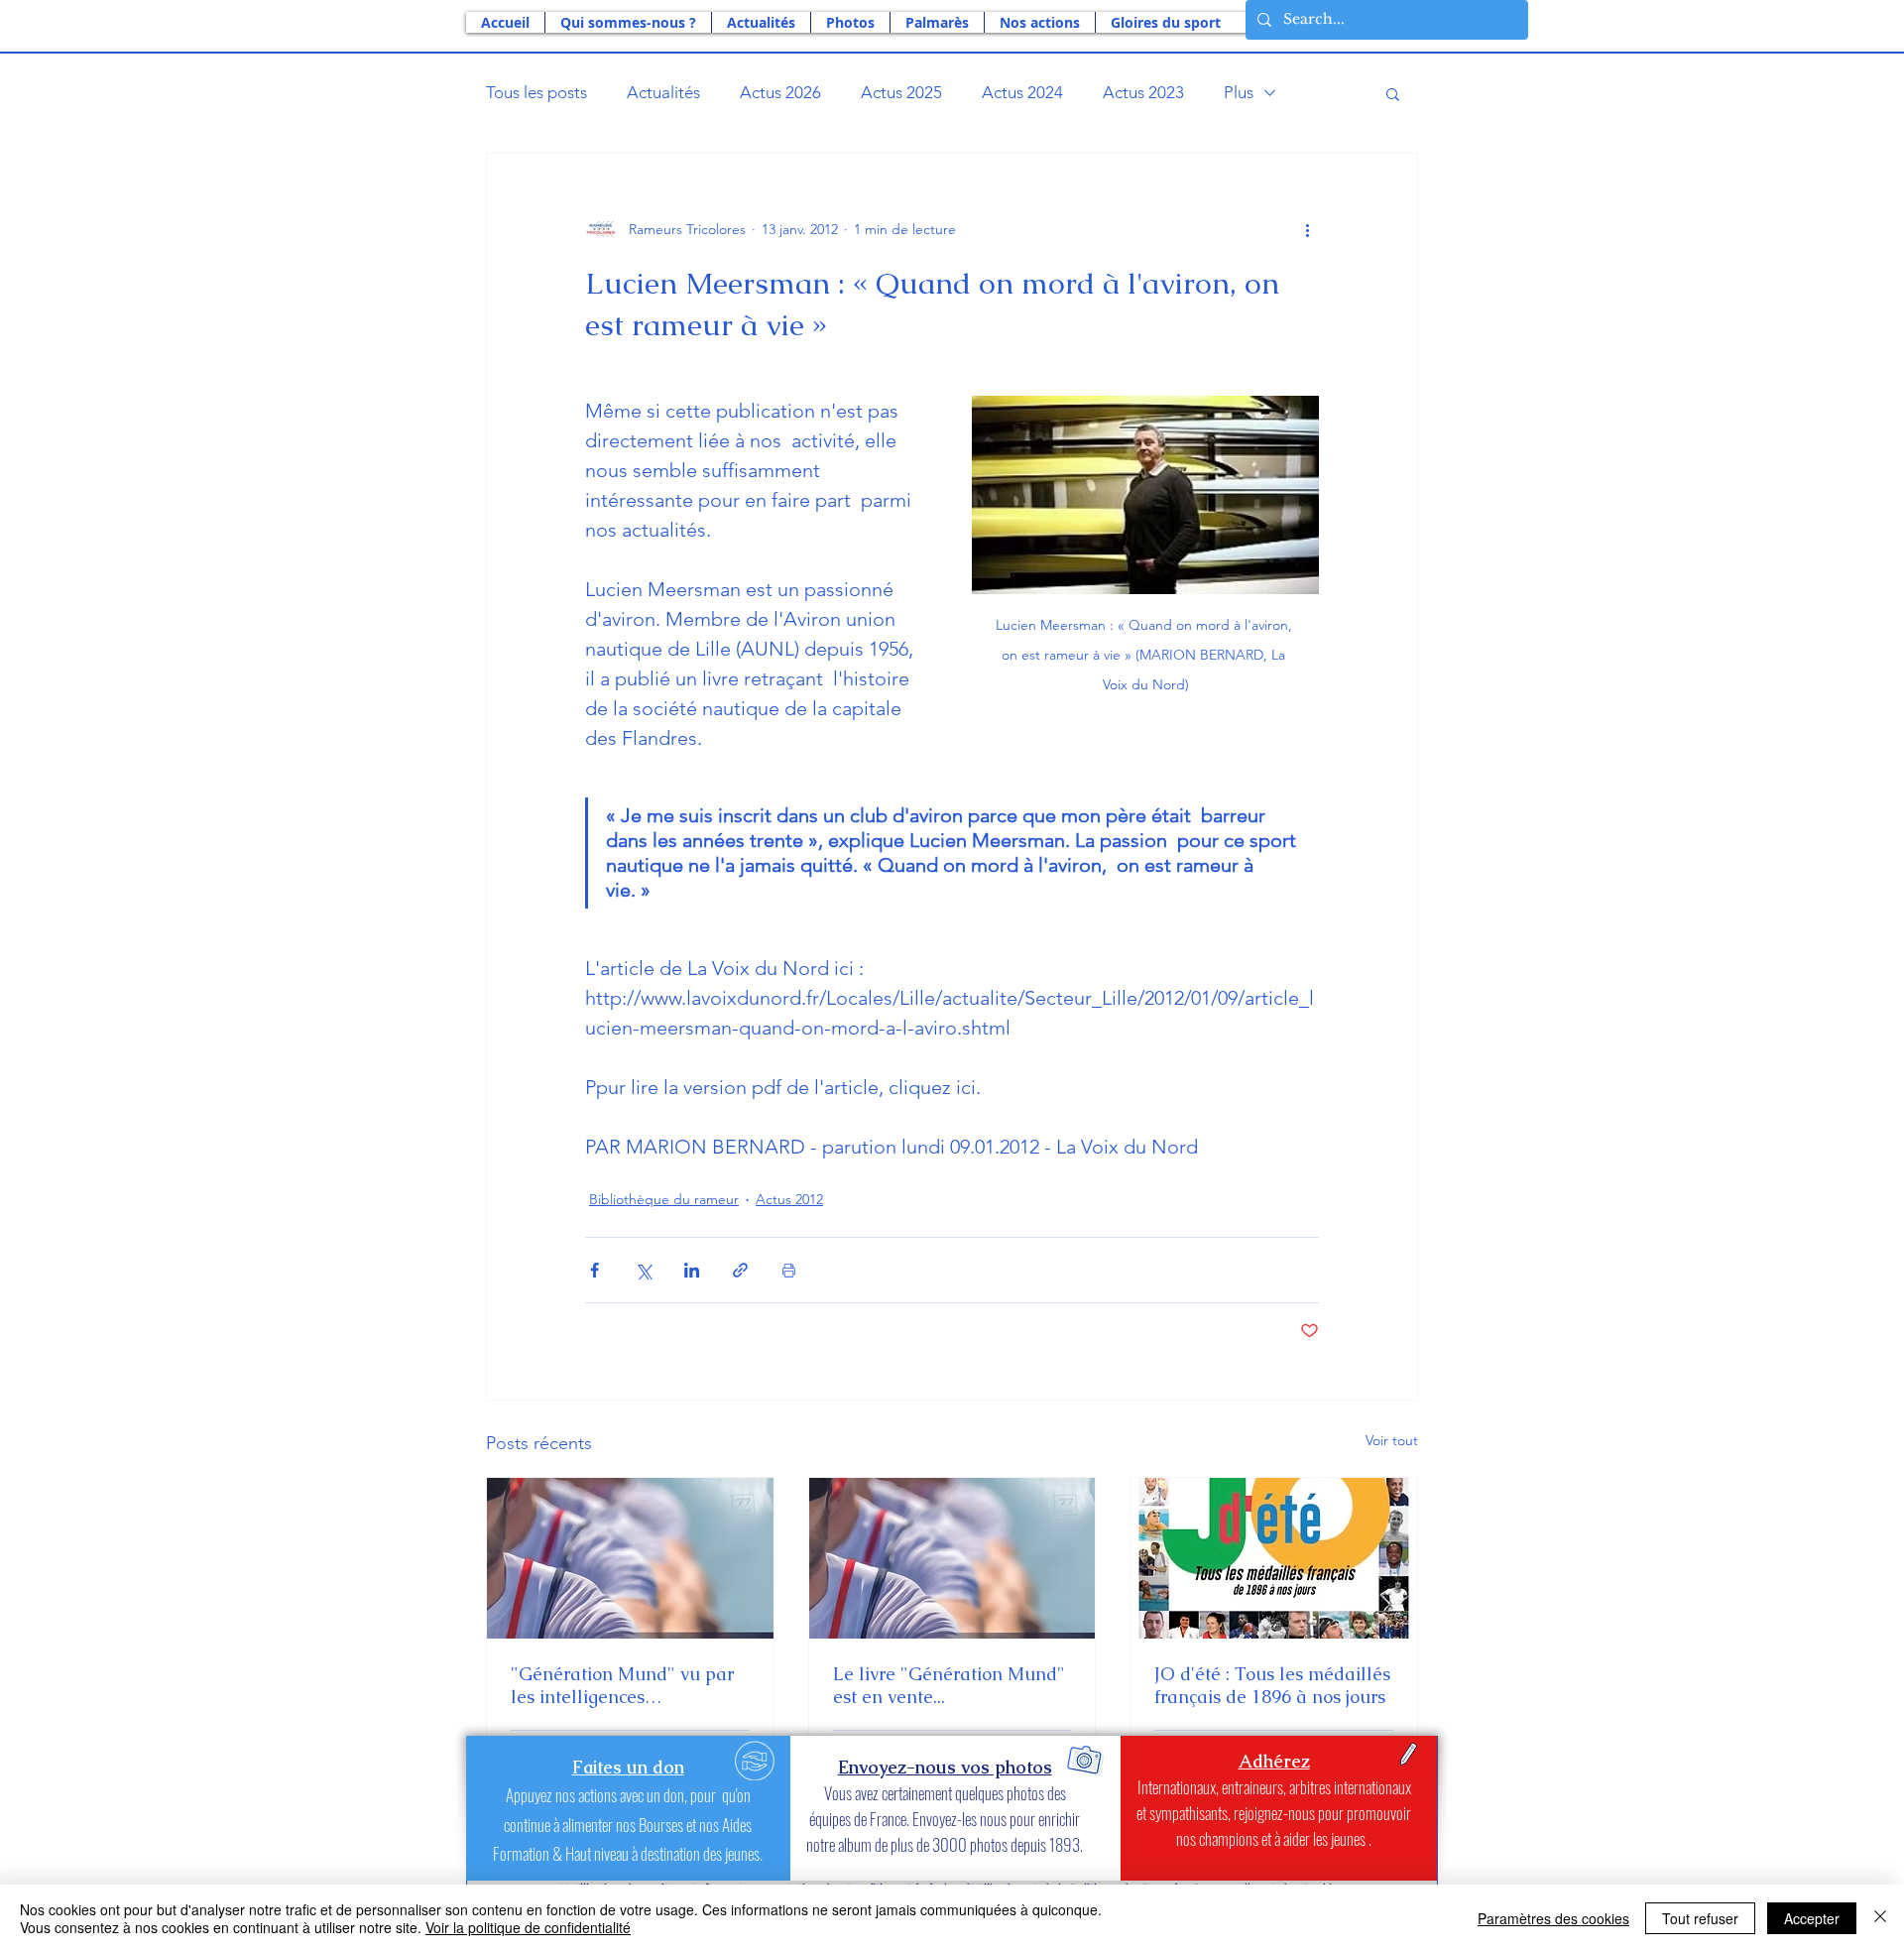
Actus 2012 (789, 1199)
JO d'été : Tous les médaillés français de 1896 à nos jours (1272, 1685)
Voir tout (1392, 1440)
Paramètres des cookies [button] (1553, 1918)
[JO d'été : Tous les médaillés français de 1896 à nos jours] (1274, 1558)
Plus (1239, 92)
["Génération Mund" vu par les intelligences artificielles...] (630, 1558)
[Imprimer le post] (789, 1270)
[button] (628, 22)
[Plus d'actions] (1307, 229)
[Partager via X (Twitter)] (643, 1270)
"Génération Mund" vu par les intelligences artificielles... (622, 1685)
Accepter (1812, 1918)
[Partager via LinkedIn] (692, 1270)
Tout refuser (1700, 1918)
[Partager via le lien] (740, 1270)
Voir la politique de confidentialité (528, 1927)
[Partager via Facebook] (595, 1270)
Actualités (663, 92)
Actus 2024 (1022, 92)
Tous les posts (536, 92)
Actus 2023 (1143, 92)
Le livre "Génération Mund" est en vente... (949, 1685)
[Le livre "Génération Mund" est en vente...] (952, 1558)
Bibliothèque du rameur (664, 1199)
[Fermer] (1880, 1918)
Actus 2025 (901, 92)
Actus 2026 (780, 92)
